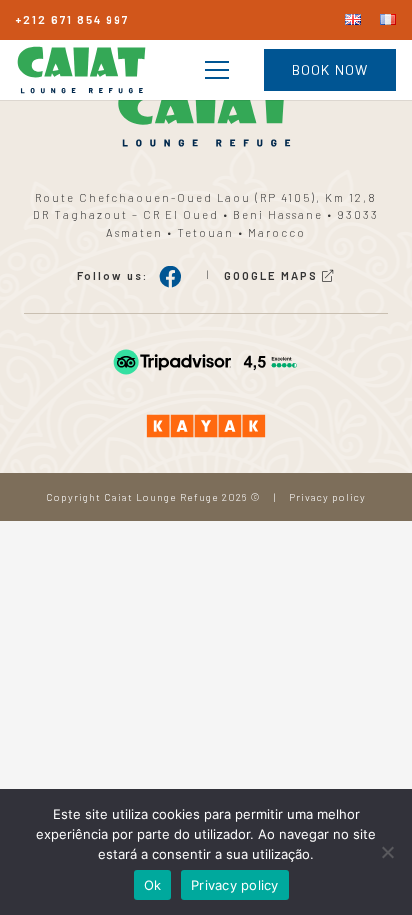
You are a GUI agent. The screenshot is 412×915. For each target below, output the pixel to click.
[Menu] (217, 70)
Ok (153, 885)
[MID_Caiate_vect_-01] (81, 70)
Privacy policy (327, 497)
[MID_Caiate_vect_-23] (206, 362)
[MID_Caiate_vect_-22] (206, 426)
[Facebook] (170, 277)
